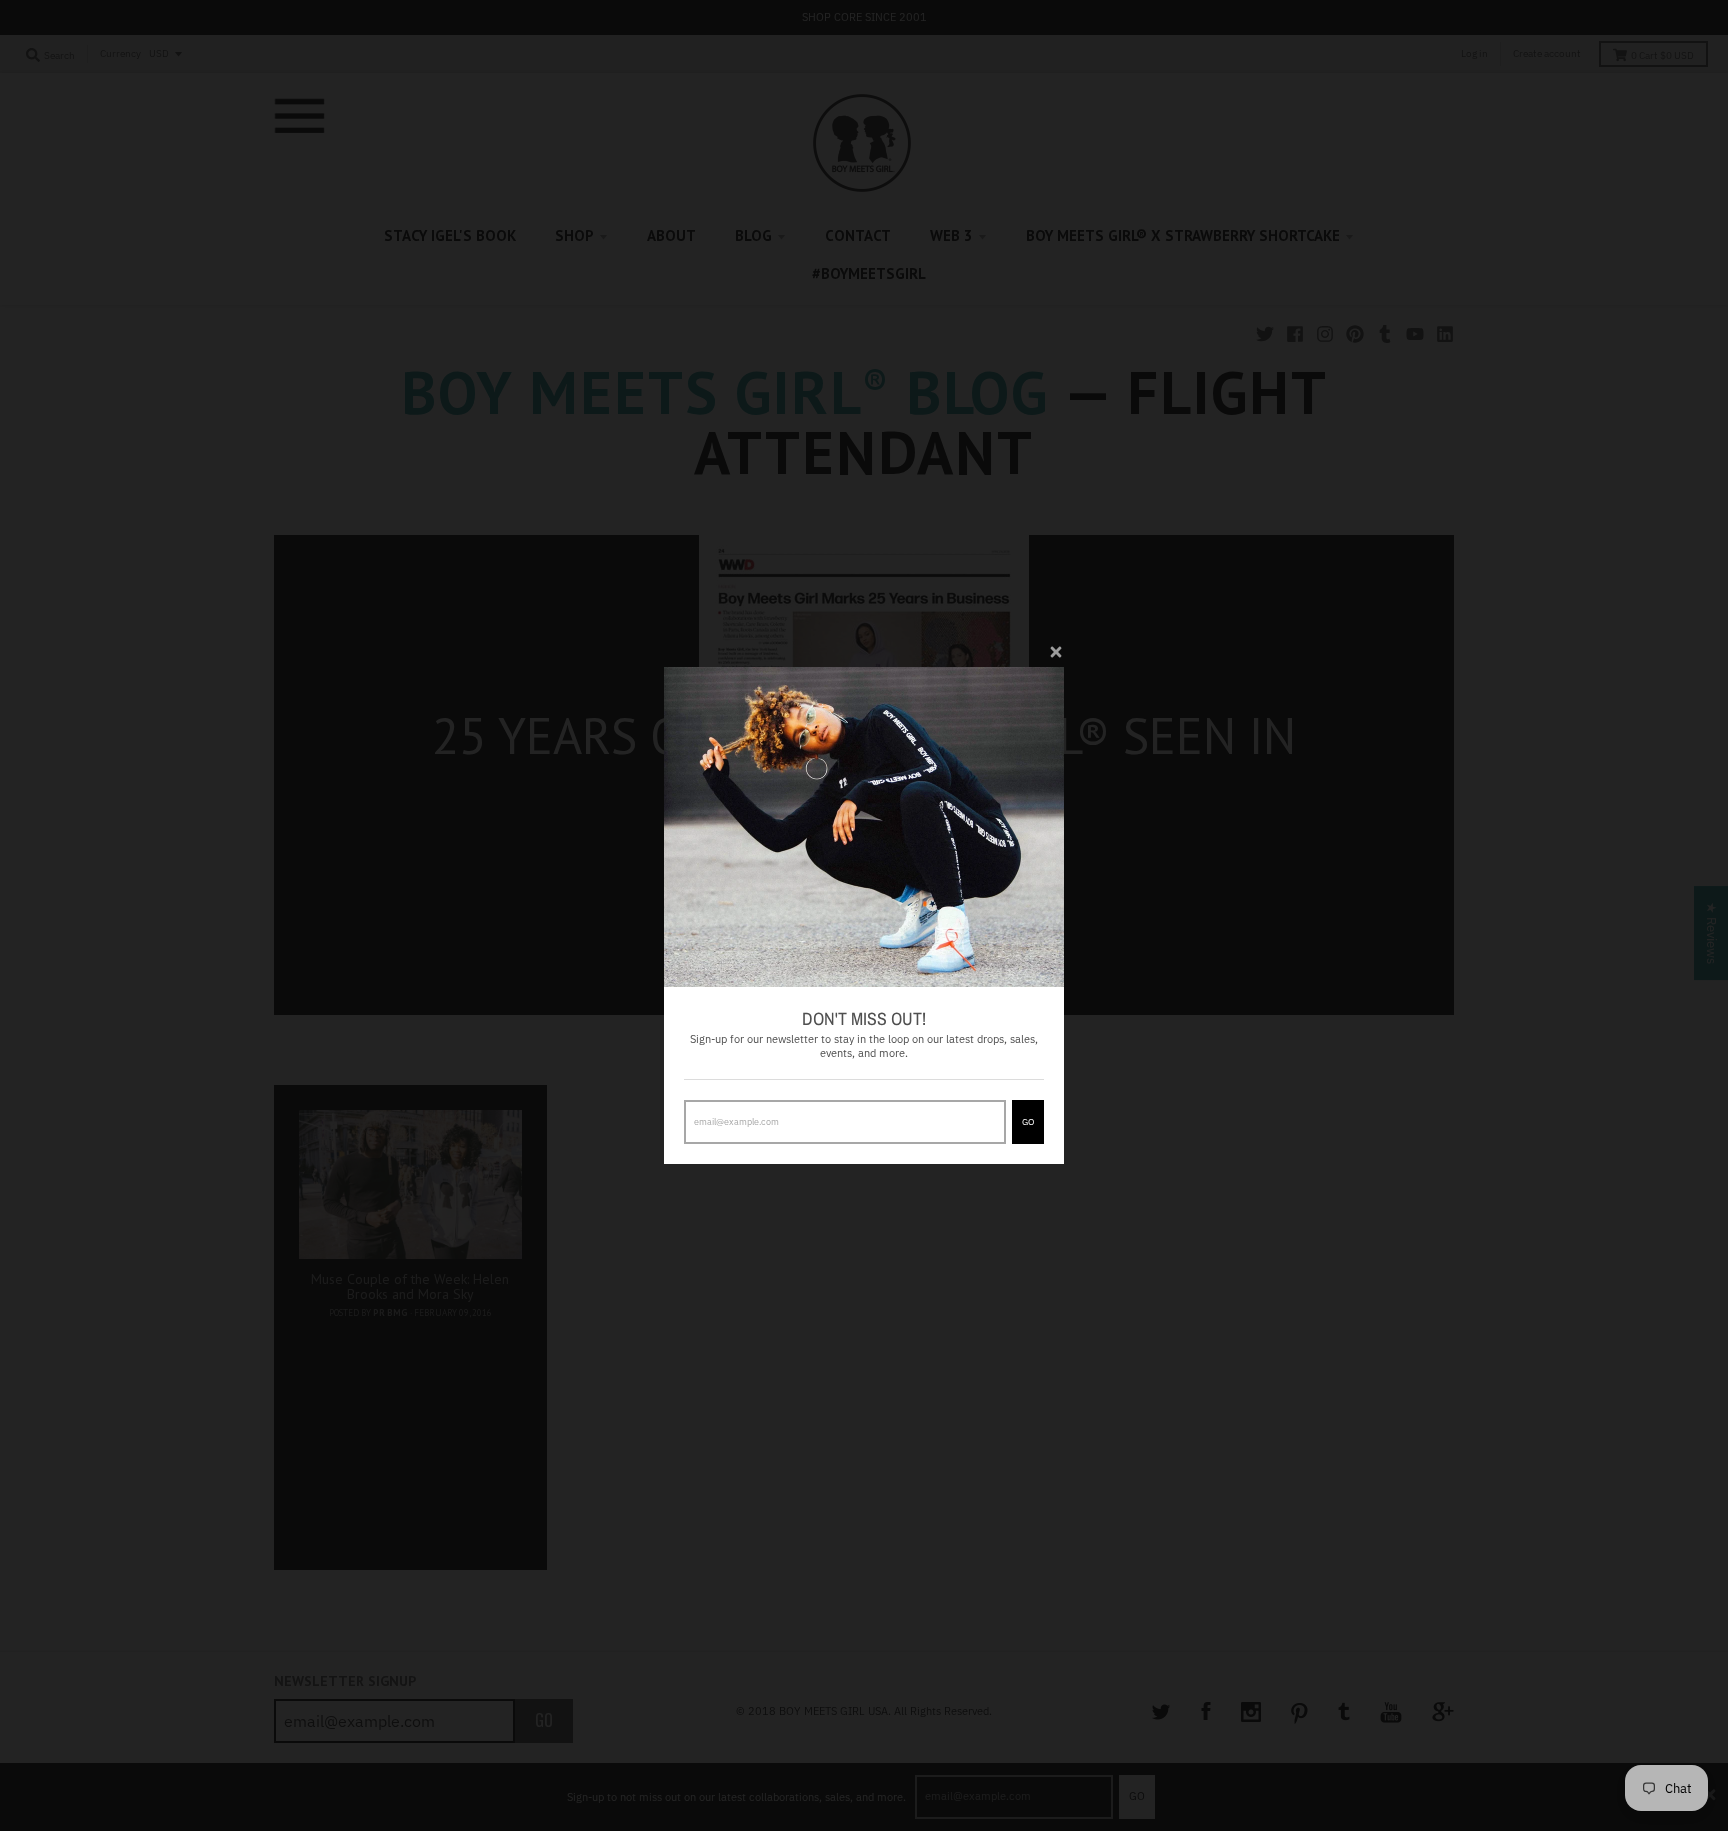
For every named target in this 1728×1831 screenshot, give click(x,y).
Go (1028, 1121)
